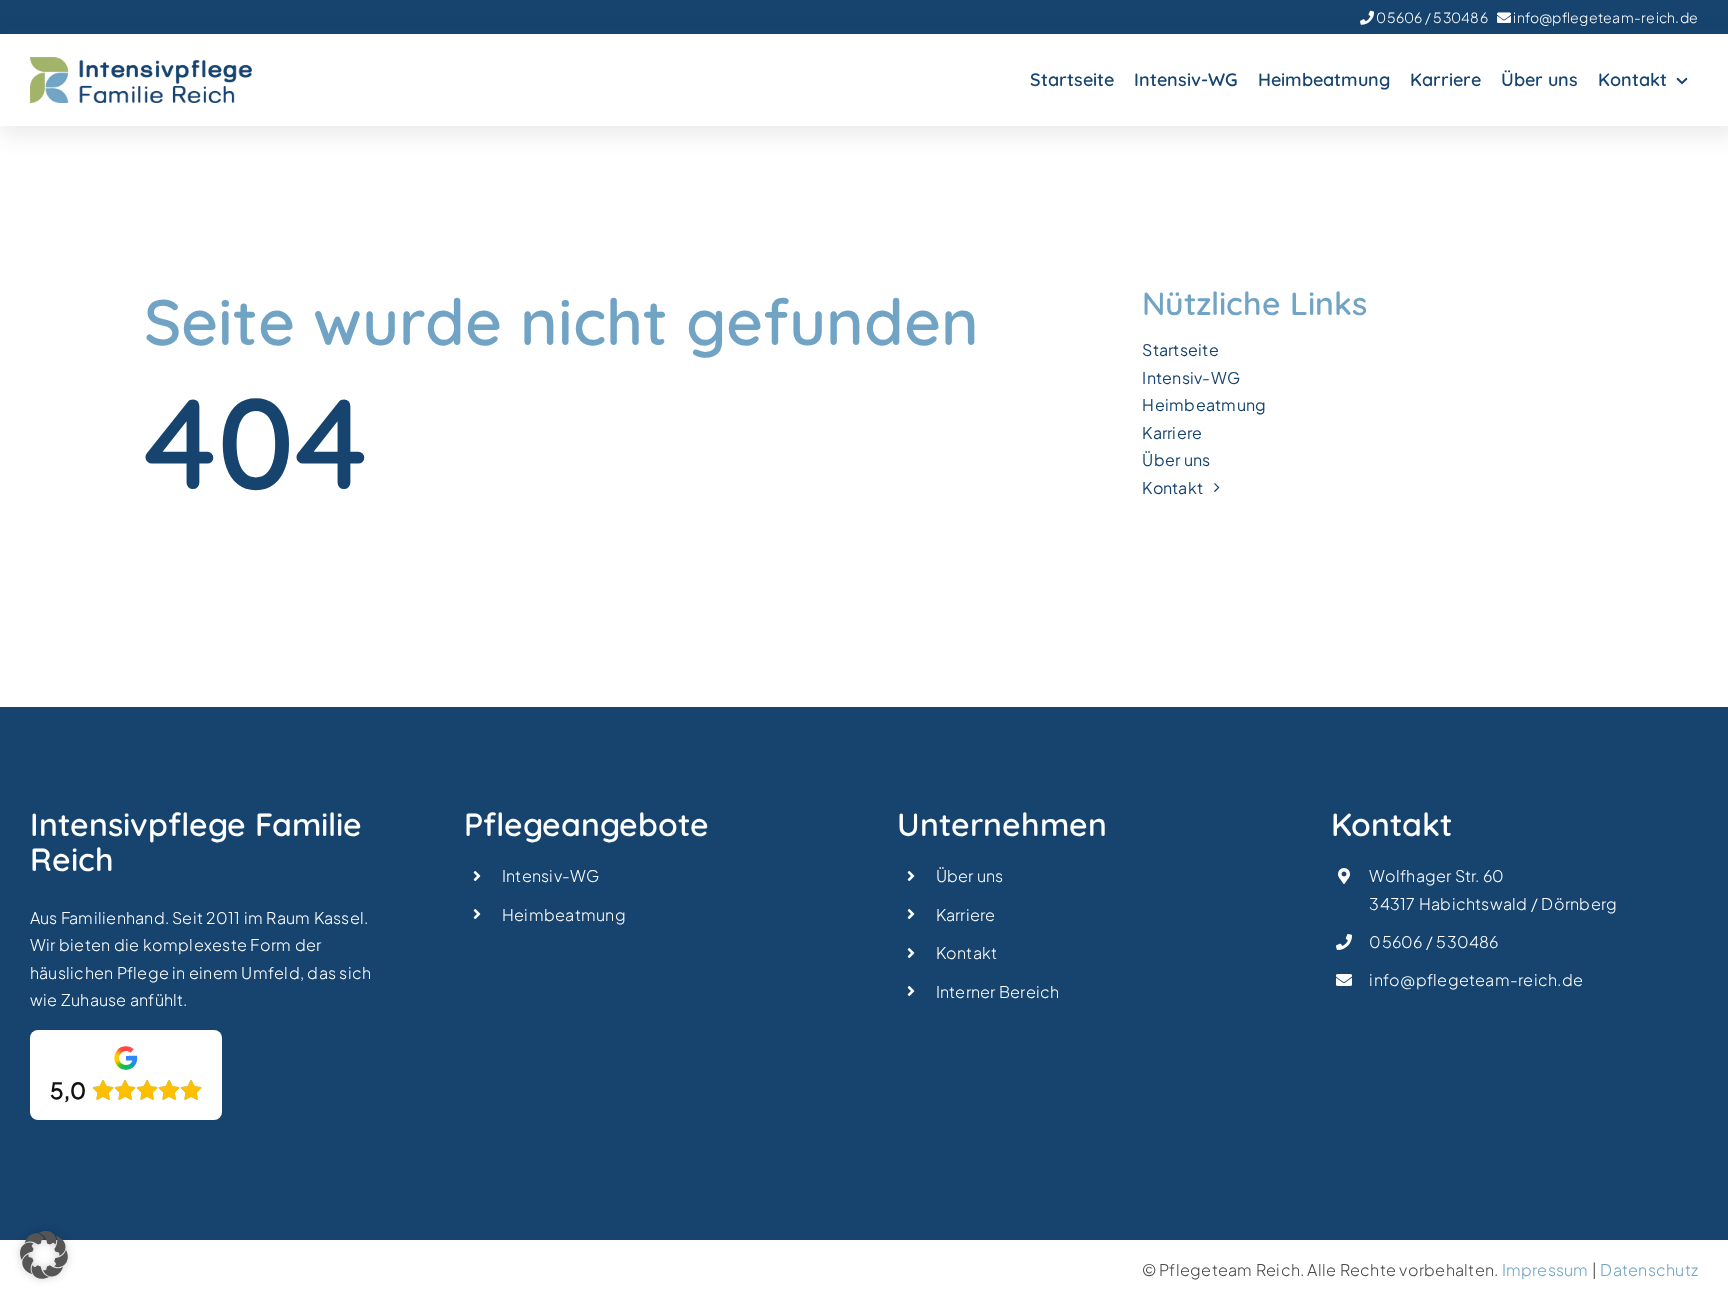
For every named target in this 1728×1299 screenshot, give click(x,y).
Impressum (1545, 1269)
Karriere (966, 914)
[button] (44, 1255)
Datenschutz (1649, 1269)
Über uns (970, 875)
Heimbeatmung (564, 914)
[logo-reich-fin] (141, 64)
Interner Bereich (998, 991)
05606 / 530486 (1431, 17)
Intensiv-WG (551, 875)
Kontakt (967, 952)
